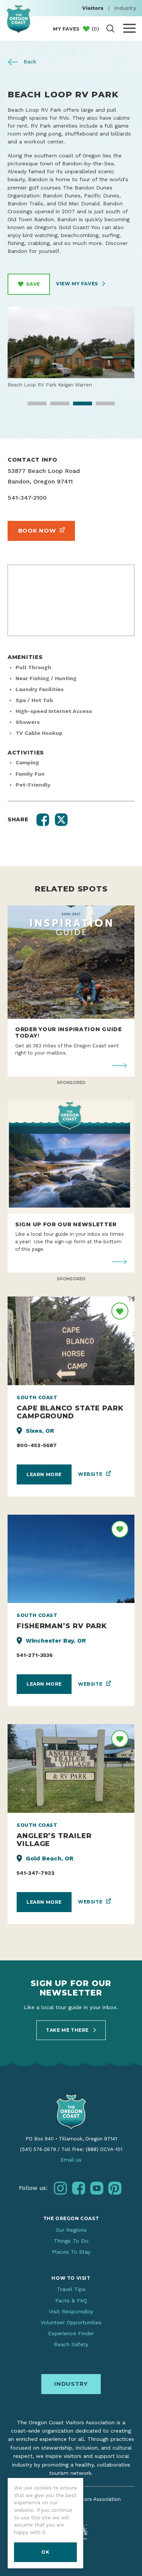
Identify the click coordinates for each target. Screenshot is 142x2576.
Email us (71, 2160)
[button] (43, 820)
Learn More (44, 1474)
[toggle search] (110, 28)
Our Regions (71, 2230)
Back (29, 62)
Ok (45, 2552)
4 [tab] (100, 406)
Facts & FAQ (71, 2300)
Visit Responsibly (71, 2311)
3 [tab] (77, 406)
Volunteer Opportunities (71, 2322)
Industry (125, 8)
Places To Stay (71, 2252)
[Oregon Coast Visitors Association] (19, 19)
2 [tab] (55, 406)
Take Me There (68, 2030)
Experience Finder (71, 2333)
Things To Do (71, 2241)
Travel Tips (71, 2289)
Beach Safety (71, 2344)
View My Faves (78, 284)
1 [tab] (32, 406)
